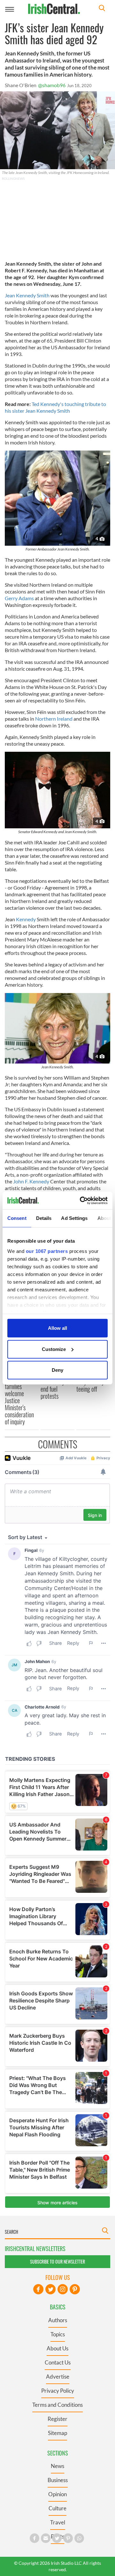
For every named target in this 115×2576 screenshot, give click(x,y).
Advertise (58, 2377)
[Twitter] (50, 2289)
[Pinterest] (75, 2289)
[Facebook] (38, 2289)
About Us (57, 2348)
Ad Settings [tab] (74, 1218)
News (57, 2466)
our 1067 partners (47, 1251)
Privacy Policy (58, 2391)
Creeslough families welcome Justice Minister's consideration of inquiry (19, 1400)
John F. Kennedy (31, 1181)
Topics (58, 2334)
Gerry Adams (19, 598)
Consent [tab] (17, 1218)
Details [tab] (44, 1218)
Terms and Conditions (57, 2405)
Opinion (57, 2494)
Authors (58, 2320)
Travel (58, 2522)
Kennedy (26, 919)
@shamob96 (52, 85)
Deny (57, 1370)
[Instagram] (63, 2289)
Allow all (57, 1328)
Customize (54, 1349)
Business (58, 2480)
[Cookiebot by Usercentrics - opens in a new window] (81, 1200)
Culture (57, 2508)
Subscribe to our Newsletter (57, 2261)
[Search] (102, 9)
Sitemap (57, 2433)
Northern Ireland (54, 719)
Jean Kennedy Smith (28, 295)
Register (57, 2419)
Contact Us (58, 2362)
